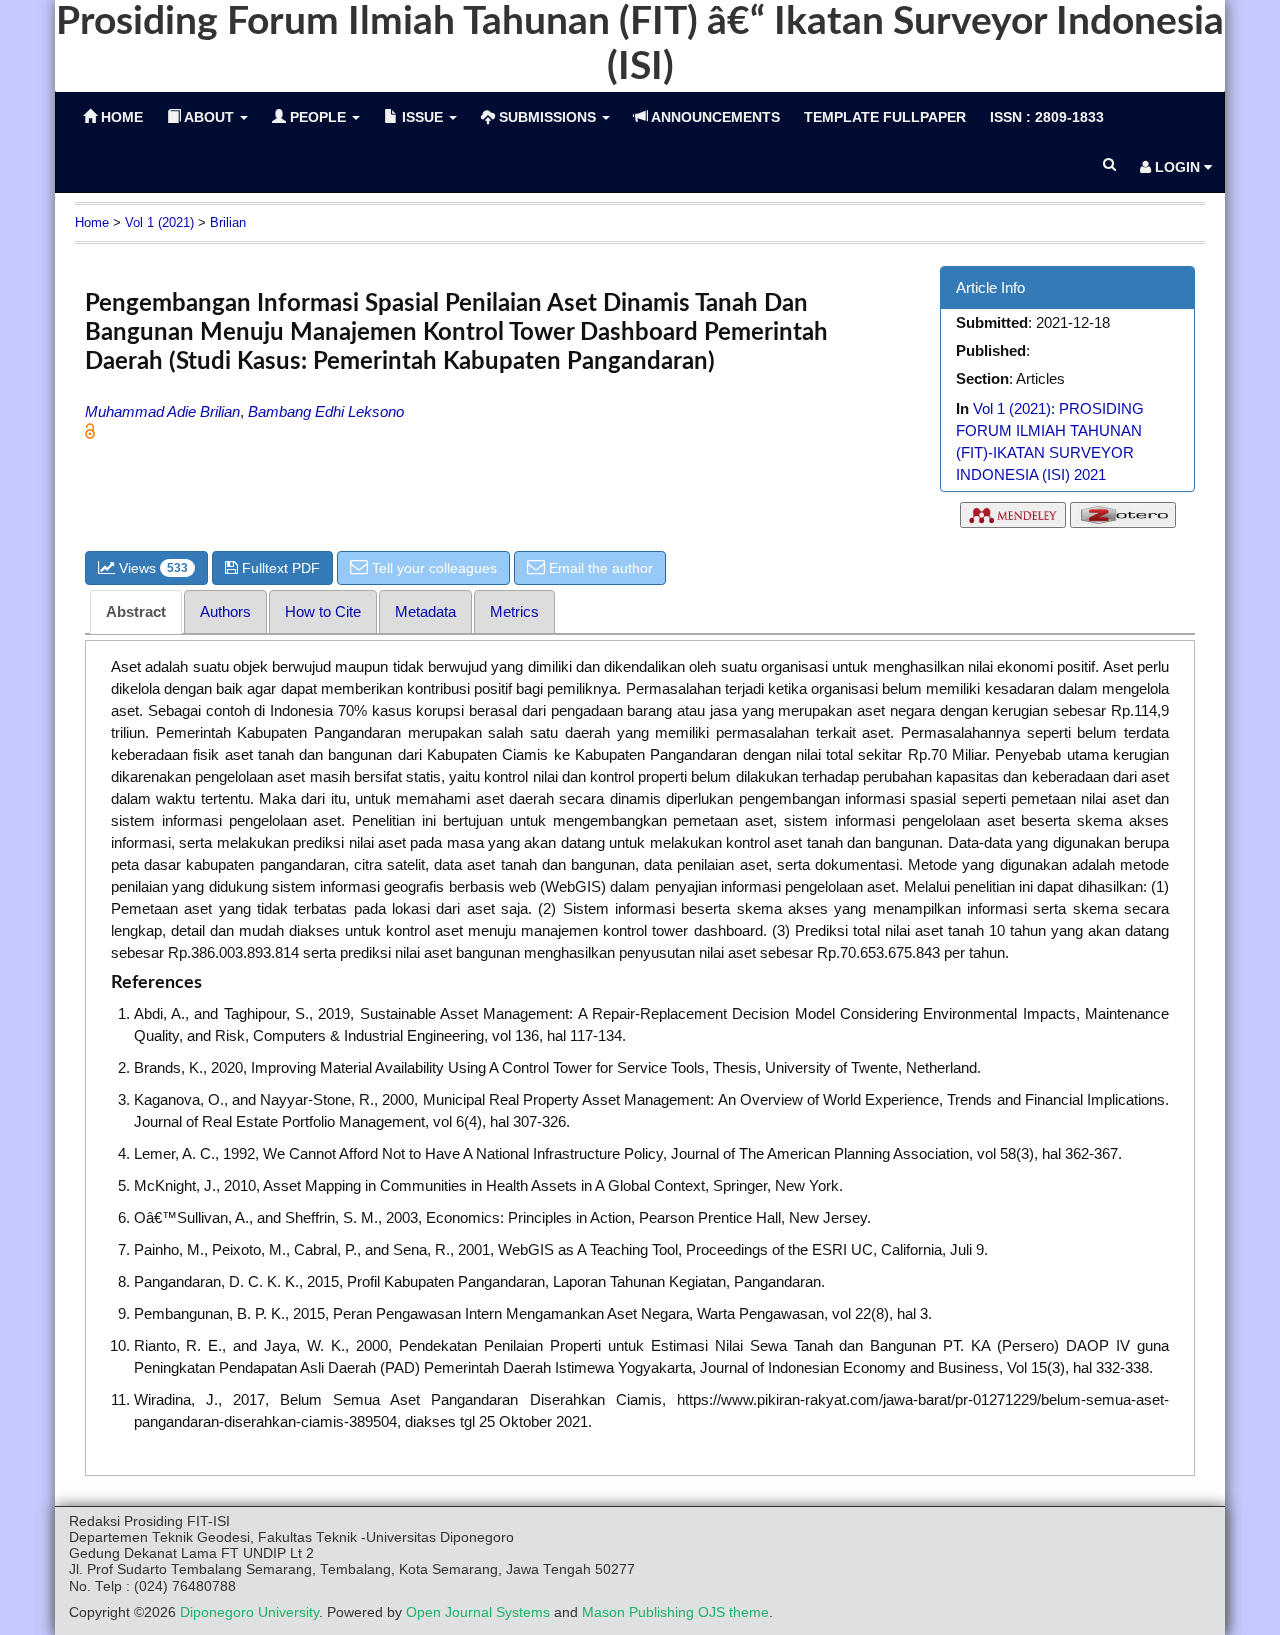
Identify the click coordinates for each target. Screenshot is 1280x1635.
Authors (225, 611)
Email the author (599, 568)
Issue (422, 117)
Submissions (547, 117)
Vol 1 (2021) (159, 222)
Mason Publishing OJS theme (675, 1612)
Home (92, 222)
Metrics (514, 611)
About (209, 117)
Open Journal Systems (478, 1612)
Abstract (136, 611)
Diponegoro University (249, 1612)
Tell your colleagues (432, 568)
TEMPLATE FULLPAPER (885, 117)
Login (1177, 167)
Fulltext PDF (279, 568)
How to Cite (323, 611)
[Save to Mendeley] (1013, 519)
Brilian (228, 222)
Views (151, 568)
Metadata (425, 611)
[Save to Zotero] (1123, 519)
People (318, 117)
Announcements (714, 117)
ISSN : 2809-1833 (1047, 117)
